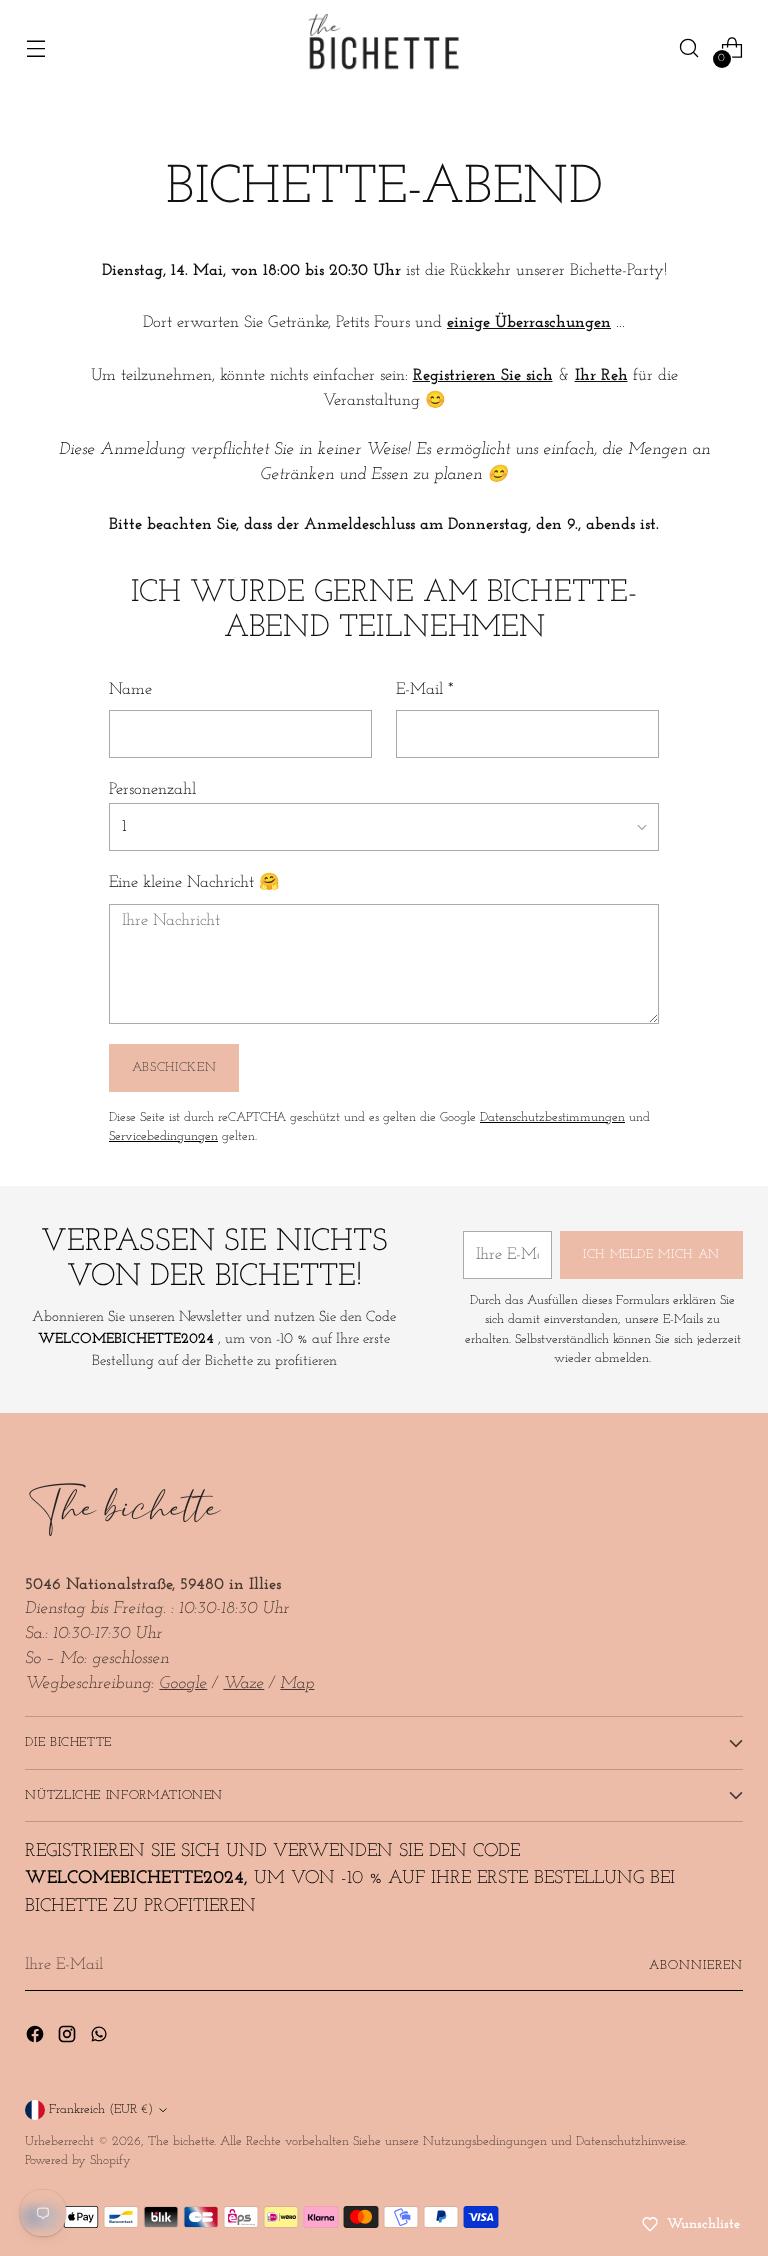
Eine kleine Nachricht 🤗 (194, 883)
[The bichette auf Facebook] (37, 2038)
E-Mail (425, 690)
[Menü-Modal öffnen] (35, 48)
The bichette (181, 2141)
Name (130, 690)
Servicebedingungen (163, 1136)
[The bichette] (384, 48)
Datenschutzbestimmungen (552, 1117)
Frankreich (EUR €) (101, 2109)
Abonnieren (696, 1965)
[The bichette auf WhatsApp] (101, 2038)
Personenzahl (152, 790)
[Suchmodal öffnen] (689, 48)
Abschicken (174, 1067)
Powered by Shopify (78, 2160)
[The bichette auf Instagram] (69, 2038)
